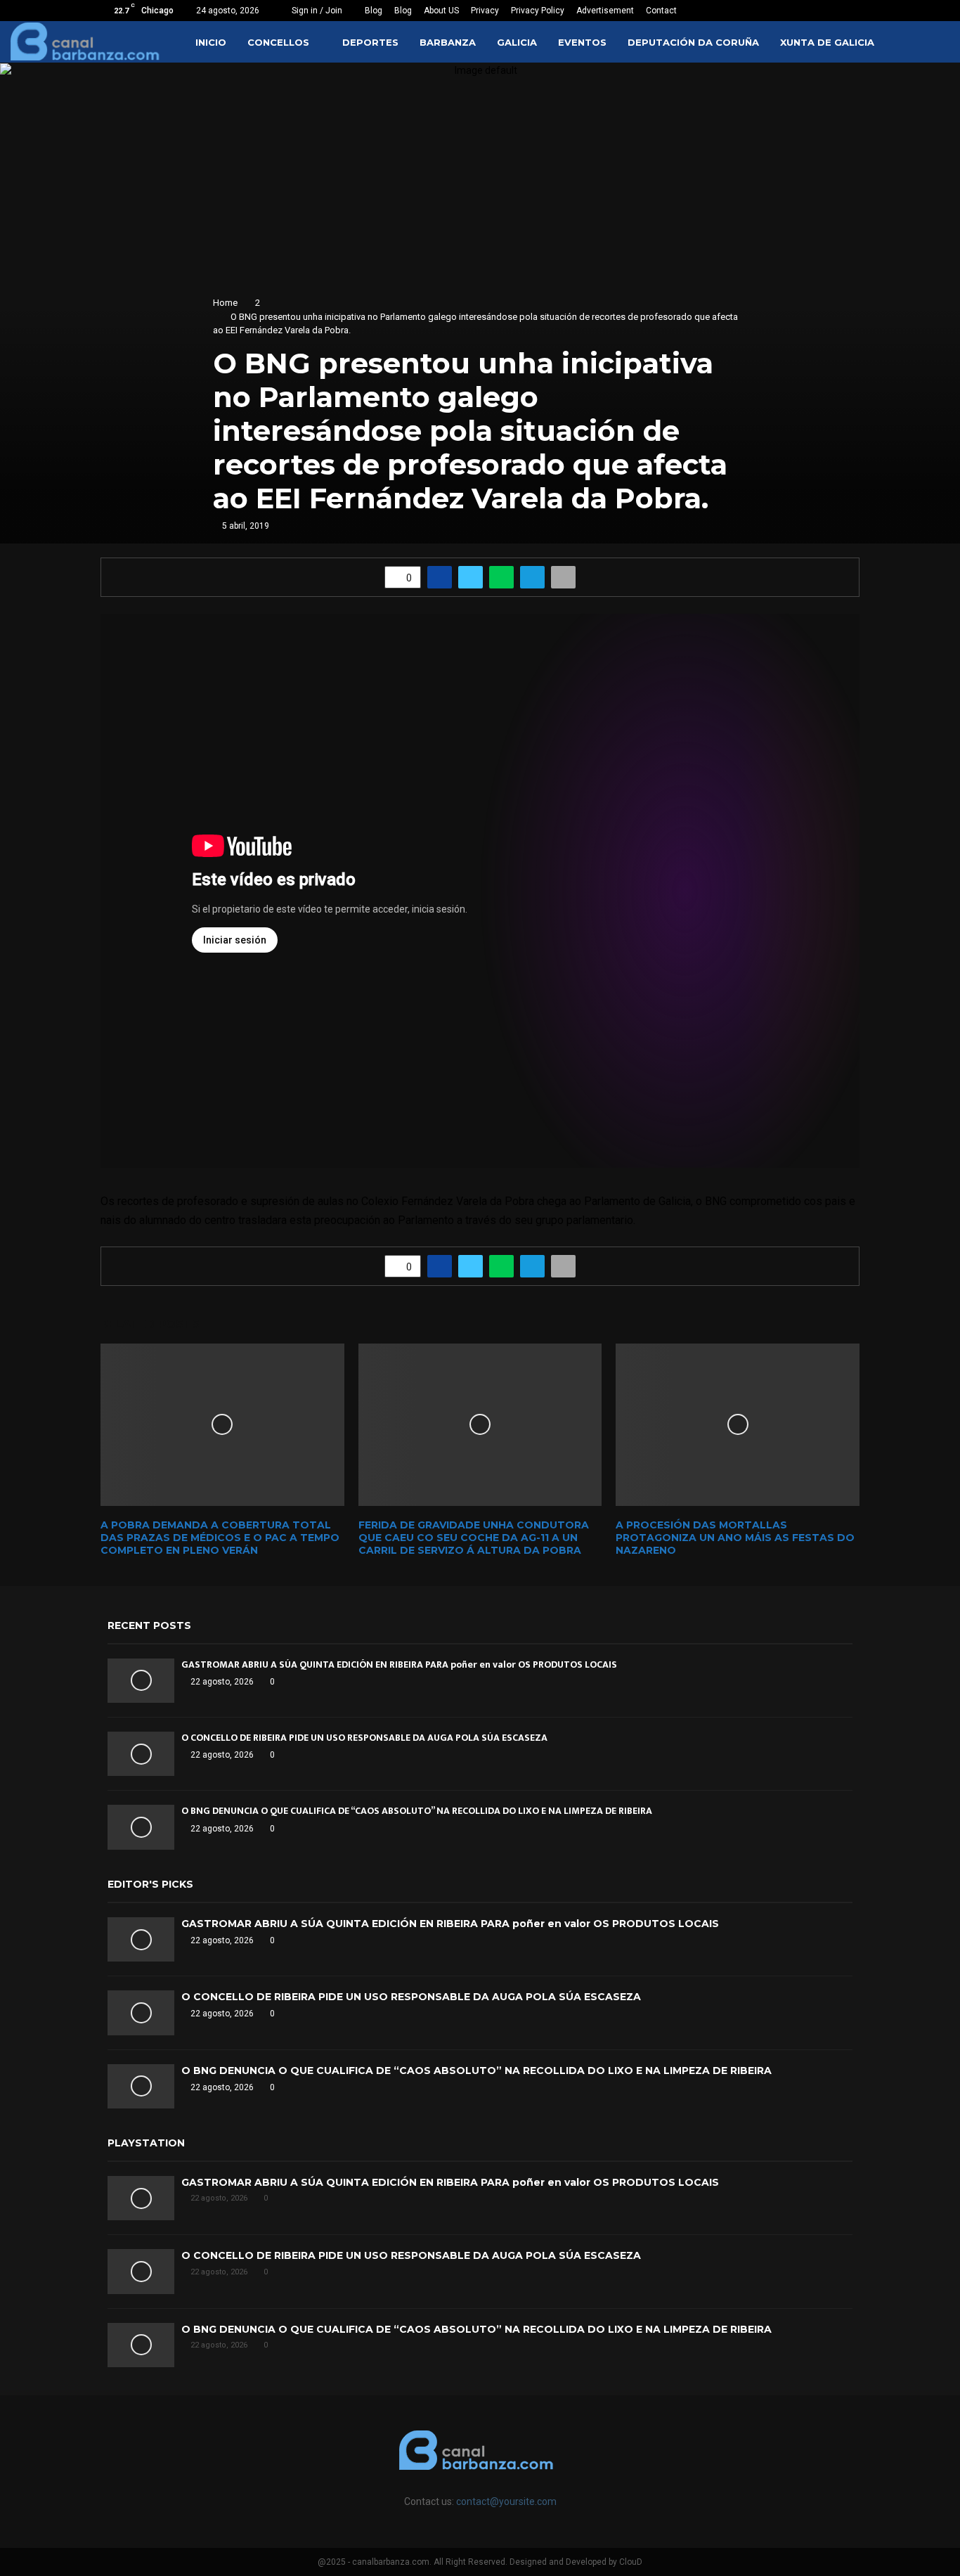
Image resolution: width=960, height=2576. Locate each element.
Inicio (211, 42)
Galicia (517, 42)
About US (441, 11)
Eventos (582, 42)
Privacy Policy (538, 11)
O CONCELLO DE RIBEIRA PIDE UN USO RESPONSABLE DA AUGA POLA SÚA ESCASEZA (364, 1738)
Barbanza (448, 42)
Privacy (485, 11)
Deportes (370, 42)
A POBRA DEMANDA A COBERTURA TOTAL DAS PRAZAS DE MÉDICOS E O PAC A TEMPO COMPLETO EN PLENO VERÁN (220, 1538)
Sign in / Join (316, 11)
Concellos (278, 42)
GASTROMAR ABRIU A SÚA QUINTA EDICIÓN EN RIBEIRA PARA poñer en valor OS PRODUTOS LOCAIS (399, 1664)
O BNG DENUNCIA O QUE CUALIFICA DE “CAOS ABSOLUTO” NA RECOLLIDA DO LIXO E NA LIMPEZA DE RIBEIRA (417, 1811)
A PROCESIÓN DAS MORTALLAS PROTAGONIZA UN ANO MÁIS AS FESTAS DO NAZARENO (735, 1538)
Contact (661, 11)
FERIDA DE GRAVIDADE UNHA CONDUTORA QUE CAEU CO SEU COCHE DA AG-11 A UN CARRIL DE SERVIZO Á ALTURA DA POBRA (474, 1538)
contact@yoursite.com (506, 2501)
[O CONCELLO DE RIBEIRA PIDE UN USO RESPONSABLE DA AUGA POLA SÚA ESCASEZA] (141, 1754)
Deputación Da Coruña (693, 42)
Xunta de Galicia (827, 42)
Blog (374, 11)
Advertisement (605, 11)
